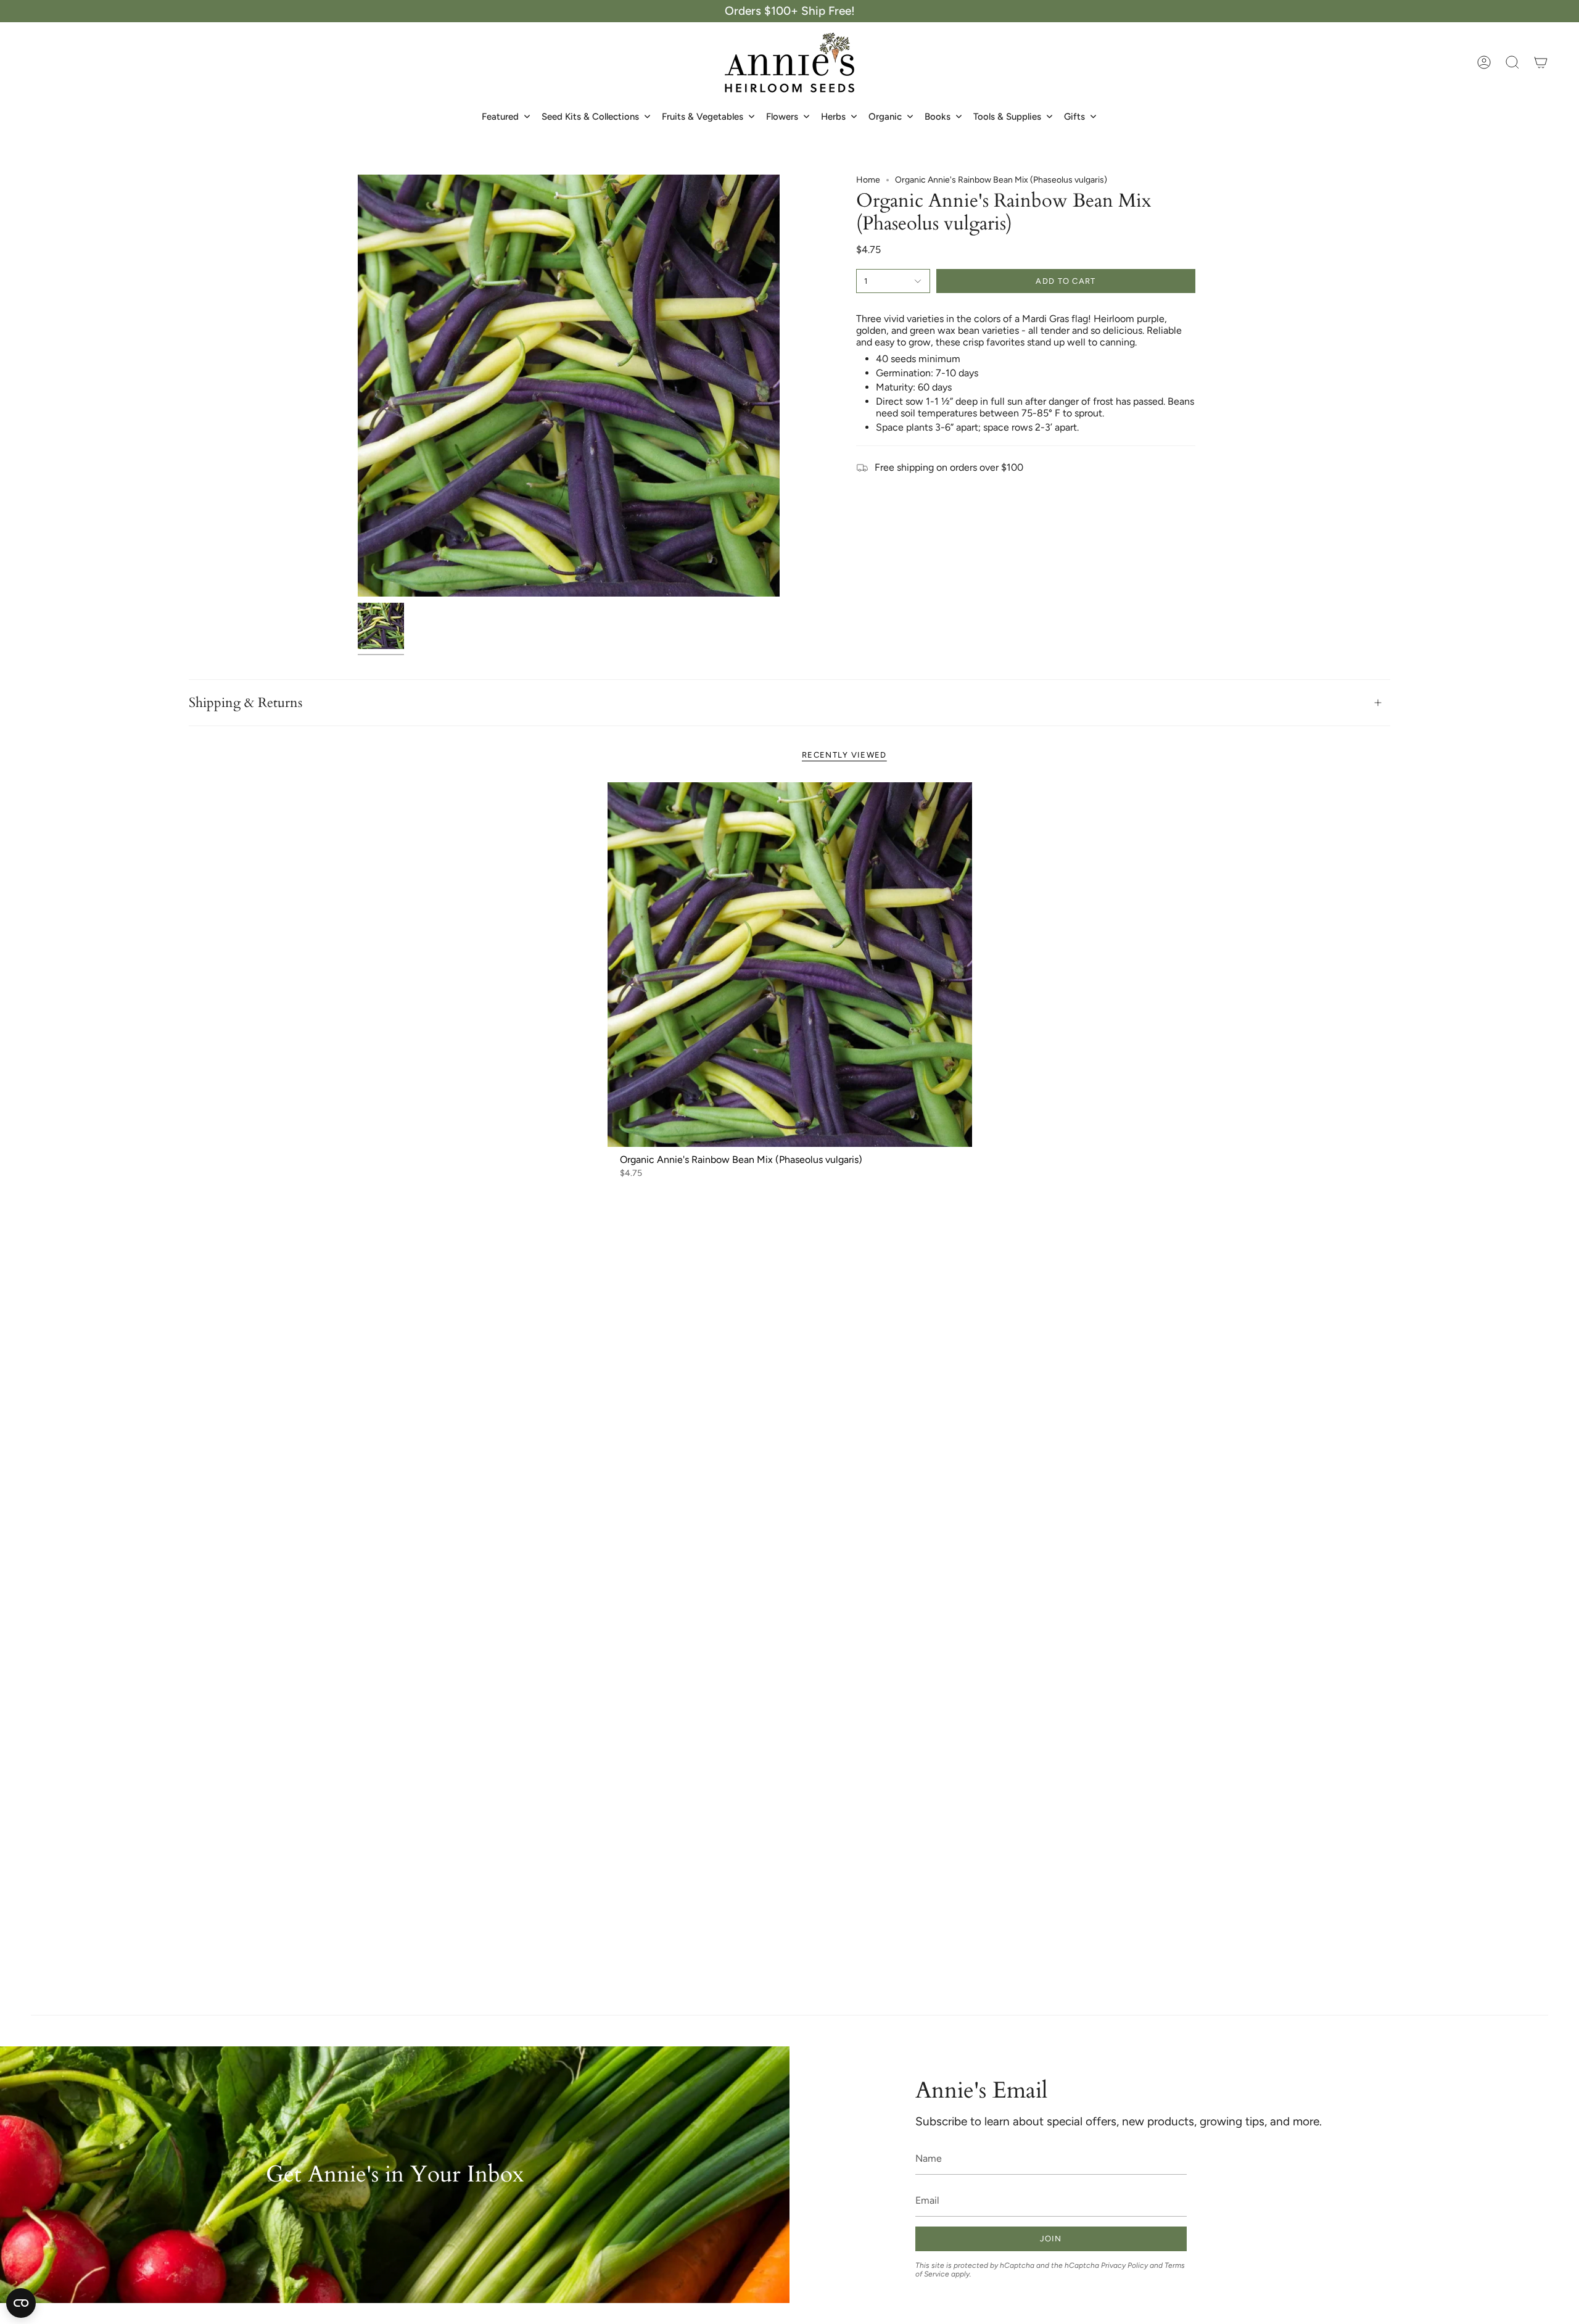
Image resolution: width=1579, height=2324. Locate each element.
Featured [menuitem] (500, 117)
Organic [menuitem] (885, 117)
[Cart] (1541, 62)
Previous (358, 386)
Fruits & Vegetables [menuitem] (703, 117)
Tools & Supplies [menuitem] (1007, 117)
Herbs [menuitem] (833, 117)
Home (868, 180)
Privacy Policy (1124, 2265)
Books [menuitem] (938, 117)
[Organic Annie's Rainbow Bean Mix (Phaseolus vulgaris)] (790, 965)
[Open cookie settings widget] (21, 2303)
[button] (1512, 62)
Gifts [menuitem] (1074, 117)
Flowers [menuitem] (782, 117)
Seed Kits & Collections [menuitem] (590, 117)
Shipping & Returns (245, 703)
